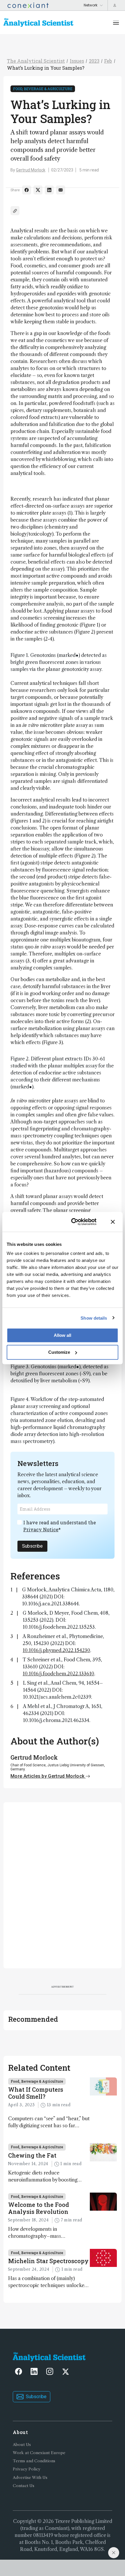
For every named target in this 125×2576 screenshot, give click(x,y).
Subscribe (32, 1546)
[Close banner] (113, 1222)
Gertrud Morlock (31, 170)
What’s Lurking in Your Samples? (46, 68)
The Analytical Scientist (36, 61)
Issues (77, 61)
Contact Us (24, 2486)
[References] (15, 211)
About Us (22, 2445)
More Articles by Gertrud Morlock (48, 1776)
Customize (59, 1352)
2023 (94, 61)
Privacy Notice (41, 1529)
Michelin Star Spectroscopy (48, 2261)
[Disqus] (63, 1884)
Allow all (63, 1335)
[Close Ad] (114, 2553)
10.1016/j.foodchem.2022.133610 (58, 1674)
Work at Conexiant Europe (39, 2453)
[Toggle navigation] (116, 22)
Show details (94, 1318)
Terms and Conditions (34, 2461)
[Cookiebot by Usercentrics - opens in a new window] (73, 1222)
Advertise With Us (30, 2478)
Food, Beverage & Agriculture (43, 89)
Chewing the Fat (32, 2155)
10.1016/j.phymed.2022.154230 (56, 1650)
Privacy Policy (27, 2469)
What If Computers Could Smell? (36, 2093)
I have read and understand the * (60, 1526)
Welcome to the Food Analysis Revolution (39, 2208)
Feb (108, 61)
